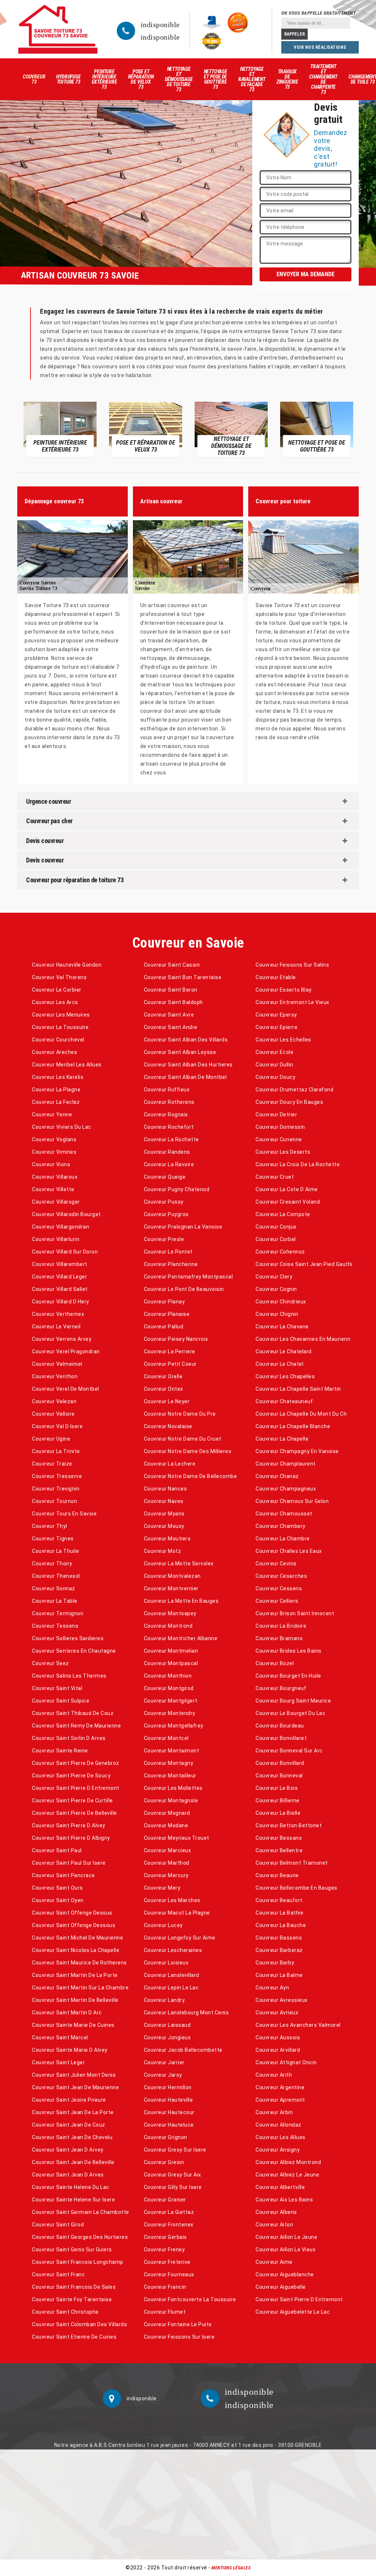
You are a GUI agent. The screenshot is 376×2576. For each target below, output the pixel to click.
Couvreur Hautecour (169, 2112)
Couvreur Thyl (50, 1526)
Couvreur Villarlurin (56, 1239)
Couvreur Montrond (168, 1626)
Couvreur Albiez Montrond (288, 2162)
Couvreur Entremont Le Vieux (292, 1002)
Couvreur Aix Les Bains (284, 2200)
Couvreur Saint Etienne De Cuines (74, 2337)
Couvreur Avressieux (282, 2000)
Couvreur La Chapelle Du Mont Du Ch (301, 1414)
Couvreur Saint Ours (57, 1888)
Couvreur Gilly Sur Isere (173, 2187)
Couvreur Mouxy (164, 1526)
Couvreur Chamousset (284, 1514)
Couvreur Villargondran (61, 1227)
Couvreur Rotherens (169, 1102)
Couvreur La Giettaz (169, 2212)
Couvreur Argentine (280, 2087)
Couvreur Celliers (277, 1601)
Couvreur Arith (274, 2075)
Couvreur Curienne (279, 1139)
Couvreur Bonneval (279, 1776)
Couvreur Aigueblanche (285, 2274)
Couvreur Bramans (279, 1638)
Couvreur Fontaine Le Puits (178, 2324)
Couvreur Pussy (164, 1202)
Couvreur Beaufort (279, 1900)
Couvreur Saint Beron (171, 990)
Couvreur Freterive (167, 2262)
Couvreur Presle (164, 1239)
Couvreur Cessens (279, 1588)
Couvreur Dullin (274, 1065)
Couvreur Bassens (279, 1938)
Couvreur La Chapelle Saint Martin (298, 1389)
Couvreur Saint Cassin (172, 965)
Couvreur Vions (51, 1164)
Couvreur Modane (166, 1825)
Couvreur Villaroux (55, 1177)
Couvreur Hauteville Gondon (67, 965)
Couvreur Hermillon (168, 2087)
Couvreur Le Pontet (168, 1252)
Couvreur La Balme (279, 1975)
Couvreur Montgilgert (171, 1701)
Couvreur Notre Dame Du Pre (180, 1414)
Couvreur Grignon (166, 2137)
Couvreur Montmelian (171, 1651)
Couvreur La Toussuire (60, 1027)
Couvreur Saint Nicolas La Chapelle (76, 1950)
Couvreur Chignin (277, 1314)
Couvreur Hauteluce (169, 2125)
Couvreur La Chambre (283, 1539)
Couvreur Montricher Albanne (181, 1638)
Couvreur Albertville (280, 2187)
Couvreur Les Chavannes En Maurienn (303, 1339)
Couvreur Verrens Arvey (62, 1339)
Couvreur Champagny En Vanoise (297, 1451)
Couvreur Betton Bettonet (289, 1825)
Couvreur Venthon (55, 1376)
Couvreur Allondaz (279, 2125)
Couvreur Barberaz (279, 1950)
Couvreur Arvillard (278, 2050)
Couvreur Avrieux (277, 2013)
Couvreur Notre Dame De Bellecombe (191, 1476)
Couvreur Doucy (275, 1077)
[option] (60, 429)
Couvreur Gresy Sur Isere (175, 2150)
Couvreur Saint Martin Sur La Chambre (80, 1988)
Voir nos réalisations (320, 47)
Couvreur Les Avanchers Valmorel (298, 2025)
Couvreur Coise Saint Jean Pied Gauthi (304, 1264)
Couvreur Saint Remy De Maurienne (76, 1726)
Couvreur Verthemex (58, 1314)
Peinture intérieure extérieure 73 (104, 79)
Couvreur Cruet (275, 1177)
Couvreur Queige (165, 1177)
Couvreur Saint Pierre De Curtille (73, 1800)
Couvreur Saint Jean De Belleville (73, 2162)
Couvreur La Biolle (278, 1813)
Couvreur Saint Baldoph (173, 1002)
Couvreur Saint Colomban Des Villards (79, 2324)
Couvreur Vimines (54, 1152)
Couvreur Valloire (53, 1414)
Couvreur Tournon (55, 1501)
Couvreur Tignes (53, 1539)
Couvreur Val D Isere (57, 1426)
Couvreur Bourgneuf (281, 1688)
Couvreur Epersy (276, 1015)
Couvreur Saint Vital (57, 1688)
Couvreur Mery (162, 1888)
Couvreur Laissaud (167, 2025)
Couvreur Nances (166, 1489)
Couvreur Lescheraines (173, 1950)
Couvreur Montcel (166, 1738)
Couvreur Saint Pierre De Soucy (71, 1776)
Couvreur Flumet (165, 2312)
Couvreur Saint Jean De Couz (69, 2125)
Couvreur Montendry (170, 1713)
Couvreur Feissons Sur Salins (292, 965)
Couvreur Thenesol (56, 1576)
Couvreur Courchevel (58, 1040)
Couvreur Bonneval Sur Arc (289, 1751)
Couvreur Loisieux (166, 1963)
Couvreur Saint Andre (171, 1027)
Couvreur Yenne (52, 1114)
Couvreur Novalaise (168, 1426)
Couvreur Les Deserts (283, 1152)
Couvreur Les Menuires (61, 1015)
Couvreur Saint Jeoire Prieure (69, 2100)
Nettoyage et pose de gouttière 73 (216, 79)
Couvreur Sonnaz (54, 1588)
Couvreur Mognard (167, 1813)
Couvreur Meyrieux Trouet (177, 1838)
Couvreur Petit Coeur (170, 1364)
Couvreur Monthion (168, 1676)
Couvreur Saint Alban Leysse (180, 1052)
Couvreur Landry (164, 2000)
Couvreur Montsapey (170, 1613)
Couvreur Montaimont (172, 1751)
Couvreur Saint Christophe (65, 2312)
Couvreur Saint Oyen (58, 1900)
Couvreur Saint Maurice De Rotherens (79, 1963)
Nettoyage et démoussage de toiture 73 (179, 79)
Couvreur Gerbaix (165, 2237)
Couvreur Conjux (276, 1227)
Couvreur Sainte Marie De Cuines (73, 2025)
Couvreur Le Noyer (167, 1401)
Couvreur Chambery (281, 1526)
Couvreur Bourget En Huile (288, 1676)
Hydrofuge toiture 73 (68, 79)
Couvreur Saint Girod (58, 2225)
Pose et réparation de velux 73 (141, 79)
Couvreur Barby (275, 1963)
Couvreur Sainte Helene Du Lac (71, 2187)
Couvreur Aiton (274, 2225)
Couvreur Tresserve (57, 1476)
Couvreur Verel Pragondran (66, 1351)
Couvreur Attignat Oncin (286, 2062)
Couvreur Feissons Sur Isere (179, 2337)
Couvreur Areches (55, 1052)
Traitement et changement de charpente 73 (323, 79)
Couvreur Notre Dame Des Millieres (188, 1451)
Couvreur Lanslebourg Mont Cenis (187, 2013)
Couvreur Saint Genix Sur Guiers (72, 2250)
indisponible (160, 25)
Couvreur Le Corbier (57, 990)
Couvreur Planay (164, 1302)
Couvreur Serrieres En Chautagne (74, 1651)
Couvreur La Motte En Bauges (181, 1601)
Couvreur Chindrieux (281, 1302)
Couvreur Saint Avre (169, 1015)
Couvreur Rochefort (169, 1127)
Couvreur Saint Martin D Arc (67, 2013)
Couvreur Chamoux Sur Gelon (292, 1501)
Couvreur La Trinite (56, 1451)
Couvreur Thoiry (52, 1564)
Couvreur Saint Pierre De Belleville (75, 1813)
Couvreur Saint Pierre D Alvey (69, 1825)
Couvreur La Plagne (56, 1090)
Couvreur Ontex (164, 1389)
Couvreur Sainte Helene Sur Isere (73, 2200)
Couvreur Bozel (275, 1663)
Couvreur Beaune (277, 1875)
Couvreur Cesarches (281, 1576)
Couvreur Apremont (280, 2100)
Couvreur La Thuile (55, 1551)
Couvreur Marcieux (168, 1850)
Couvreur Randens (167, 1152)
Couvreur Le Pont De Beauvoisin (184, 1289)
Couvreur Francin (165, 2287)
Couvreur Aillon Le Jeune (286, 2237)
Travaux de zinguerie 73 (287, 79)
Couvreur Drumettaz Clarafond (294, 1090)
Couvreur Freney (164, 2250)
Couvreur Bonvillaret (281, 1738)
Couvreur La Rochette (171, 1139)
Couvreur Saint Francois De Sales (74, 2287)
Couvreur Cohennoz (280, 1252)
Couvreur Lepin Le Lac (171, 1988)
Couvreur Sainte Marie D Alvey (70, 2050)
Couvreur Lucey (163, 1925)
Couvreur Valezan (54, 1401)
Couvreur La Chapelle (282, 1439)
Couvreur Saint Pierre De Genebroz (76, 1763)
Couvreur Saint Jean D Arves (68, 2175)
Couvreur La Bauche (281, 1925)
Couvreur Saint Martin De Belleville (75, 2000)
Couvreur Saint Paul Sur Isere (69, 1863)
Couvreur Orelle (163, 1376)
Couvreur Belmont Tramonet (292, 1863)
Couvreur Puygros (166, 1214)
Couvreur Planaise (167, 1314)
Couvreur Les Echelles (283, 1040)
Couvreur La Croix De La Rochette (298, 1164)
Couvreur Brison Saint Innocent (295, 1613)
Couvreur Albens (276, 2212)
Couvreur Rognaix (166, 1114)
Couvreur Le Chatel (279, 1364)
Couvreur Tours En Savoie (64, 1514)
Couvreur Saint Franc (58, 2274)
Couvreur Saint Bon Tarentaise (183, 977)
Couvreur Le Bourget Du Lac (290, 1713)
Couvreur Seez (50, 1663)
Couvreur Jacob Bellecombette (183, 2050)
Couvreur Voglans (54, 1139)
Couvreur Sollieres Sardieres (68, 1638)
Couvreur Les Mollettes (173, 1788)
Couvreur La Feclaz (56, 1102)
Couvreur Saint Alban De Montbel (185, 1077)
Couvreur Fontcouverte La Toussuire (190, 2299)
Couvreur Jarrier (164, 2062)
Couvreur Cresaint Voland (288, 1202)
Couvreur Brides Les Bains (289, 1651)
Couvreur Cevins (276, 1564)
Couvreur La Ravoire (169, 1164)
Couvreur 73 (34, 79)
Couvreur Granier (165, 2200)
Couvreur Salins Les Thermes (69, 1676)
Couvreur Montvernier (171, 1588)
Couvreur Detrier (276, 1114)
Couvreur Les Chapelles (285, 1376)
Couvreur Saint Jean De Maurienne (75, 2087)
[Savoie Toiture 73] (58, 29)
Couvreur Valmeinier (57, 1364)
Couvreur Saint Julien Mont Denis (74, 2075)
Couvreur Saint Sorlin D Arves (69, 1738)
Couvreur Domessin (280, 1127)
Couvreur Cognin (276, 1289)
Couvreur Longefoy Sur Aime (180, 1938)
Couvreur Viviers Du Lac (62, 1127)
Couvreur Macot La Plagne (177, 1913)
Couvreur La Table (55, 1601)
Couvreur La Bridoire (281, 1626)
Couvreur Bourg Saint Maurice (293, 1701)
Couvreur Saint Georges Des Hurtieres (80, 2237)
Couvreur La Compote (283, 1214)
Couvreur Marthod (167, 1863)
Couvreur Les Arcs (55, 1002)
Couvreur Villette (53, 1189)
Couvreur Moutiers (167, 1539)
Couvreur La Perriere (170, 1351)
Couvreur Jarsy (163, 2075)
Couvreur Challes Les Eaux (289, 1551)
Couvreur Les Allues (281, 2137)
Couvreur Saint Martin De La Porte (75, 1975)
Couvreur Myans (164, 1514)
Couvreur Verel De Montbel (66, 1389)
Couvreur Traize (52, 1464)
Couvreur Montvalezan (172, 1576)
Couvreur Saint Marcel (60, 2037)
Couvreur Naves (164, 1501)
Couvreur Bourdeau (280, 1726)
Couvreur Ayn (272, 1988)
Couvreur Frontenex (169, 2225)
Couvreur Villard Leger (59, 1277)
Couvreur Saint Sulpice (61, 1701)
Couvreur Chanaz (277, 1476)
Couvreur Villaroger (56, 1202)
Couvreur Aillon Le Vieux (285, 2250)
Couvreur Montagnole (171, 1800)
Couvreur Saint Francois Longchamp (78, 2262)
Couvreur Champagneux (286, 1489)
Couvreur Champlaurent (286, 1464)
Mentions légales (231, 2568)
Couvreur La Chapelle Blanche (293, 1426)
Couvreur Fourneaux (169, 2274)
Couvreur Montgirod (169, 1688)
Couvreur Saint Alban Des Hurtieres (188, 1065)
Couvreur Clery (274, 1277)
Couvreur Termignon (58, 1613)
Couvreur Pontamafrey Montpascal (189, 1277)
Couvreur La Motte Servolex (179, 1564)
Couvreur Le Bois (277, 1788)
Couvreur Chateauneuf (284, 1401)
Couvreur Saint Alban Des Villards (186, 1040)
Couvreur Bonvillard (280, 1763)
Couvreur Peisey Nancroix (176, 1339)
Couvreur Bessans (279, 1838)
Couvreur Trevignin (56, 1489)
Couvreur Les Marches (172, 1900)
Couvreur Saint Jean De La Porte (73, 2112)
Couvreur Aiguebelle (281, 2287)
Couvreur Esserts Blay (284, 990)
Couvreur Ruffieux (167, 1090)
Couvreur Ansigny (278, 2150)
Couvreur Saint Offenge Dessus (72, 1913)
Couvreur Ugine (51, 1439)
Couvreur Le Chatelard (284, 1351)
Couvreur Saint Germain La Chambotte (81, 2212)
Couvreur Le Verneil (56, 1327)
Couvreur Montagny (169, 1763)
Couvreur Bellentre (279, 1850)
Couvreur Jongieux (167, 2037)
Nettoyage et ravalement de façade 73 (252, 79)
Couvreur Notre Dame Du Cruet (183, 1439)
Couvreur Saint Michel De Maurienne (77, 1938)
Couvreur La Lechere (170, 1464)
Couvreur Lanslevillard (172, 1975)
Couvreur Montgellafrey (174, 1726)
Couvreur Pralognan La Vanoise (183, 1227)
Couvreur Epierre (276, 1027)
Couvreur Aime (274, 2262)
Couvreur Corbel (276, 1239)
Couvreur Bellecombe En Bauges (297, 1888)
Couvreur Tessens (55, 1626)
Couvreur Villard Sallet (60, 1289)
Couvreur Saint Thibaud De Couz (73, 1713)
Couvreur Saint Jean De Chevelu (72, 2137)
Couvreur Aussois (278, 2037)
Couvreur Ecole (274, 1052)
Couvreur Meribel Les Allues (67, 1065)
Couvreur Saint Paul (57, 1850)
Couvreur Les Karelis (58, 1077)
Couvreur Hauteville (169, 2100)
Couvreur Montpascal (171, 1663)
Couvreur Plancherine (171, 1264)
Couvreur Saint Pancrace (64, 1875)
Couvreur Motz (163, 1551)
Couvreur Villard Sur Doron (65, 1252)
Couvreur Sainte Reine (60, 1751)
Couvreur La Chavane (282, 1327)
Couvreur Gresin (164, 2162)
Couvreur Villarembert (60, 1264)
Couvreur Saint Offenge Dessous (74, 1925)
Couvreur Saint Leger (58, 2062)
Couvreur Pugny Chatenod (177, 1189)
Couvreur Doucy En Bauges (289, 1102)
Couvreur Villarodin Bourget (66, 1214)
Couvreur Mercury (166, 1875)
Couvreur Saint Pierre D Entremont (76, 1788)
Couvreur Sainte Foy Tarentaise (72, 2299)
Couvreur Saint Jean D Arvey (68, 2150)
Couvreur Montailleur (170, 1776)
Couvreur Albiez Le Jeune (287, 2175)
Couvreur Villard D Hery (61, 1302)
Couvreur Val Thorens (59, 977)
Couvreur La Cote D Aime (287, 1189)
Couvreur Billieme (278, 1800)
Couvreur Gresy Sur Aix (173, 2175)
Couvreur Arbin (274, 2112)
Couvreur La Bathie (279, 1913)
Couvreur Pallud (164, 1327)
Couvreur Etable (276, 977)
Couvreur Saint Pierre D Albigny (71, 1838)
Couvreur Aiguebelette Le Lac (293, 2312)
